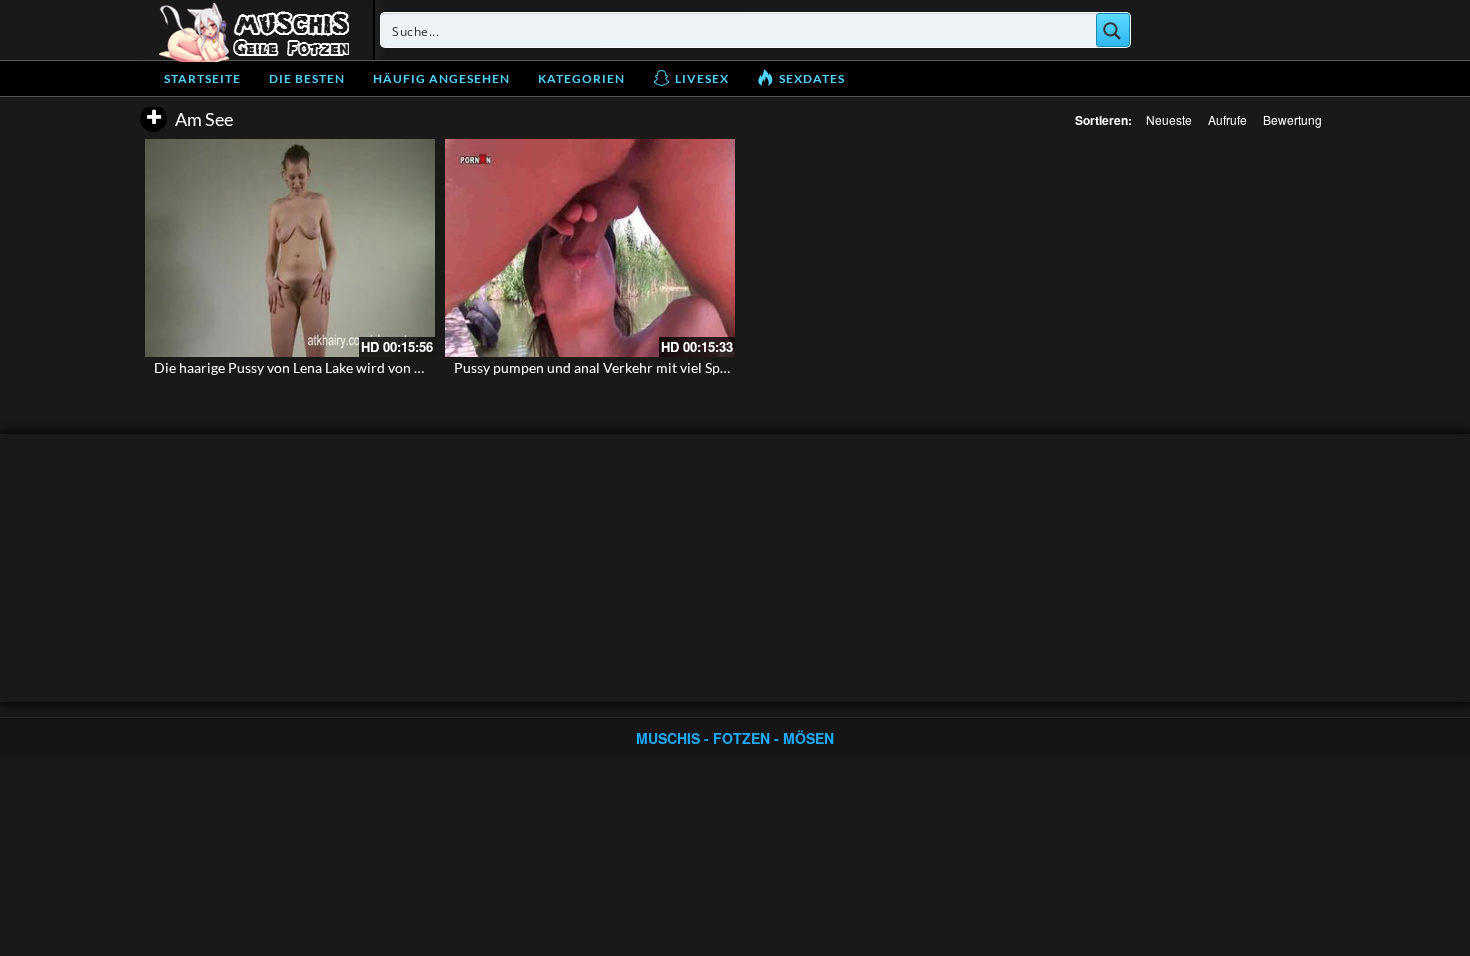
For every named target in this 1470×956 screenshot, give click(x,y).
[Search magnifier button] (1113, 30)
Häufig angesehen (441, 78)
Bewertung (1292, 119)
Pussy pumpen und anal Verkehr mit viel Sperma (603, 367)
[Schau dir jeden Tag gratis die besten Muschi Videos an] (254, 30)
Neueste (1169, 119)
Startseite (202, 78)
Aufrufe (1227, 119)
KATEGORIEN (581, 78)
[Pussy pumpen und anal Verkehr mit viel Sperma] (590, 248)
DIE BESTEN (307, 78)
